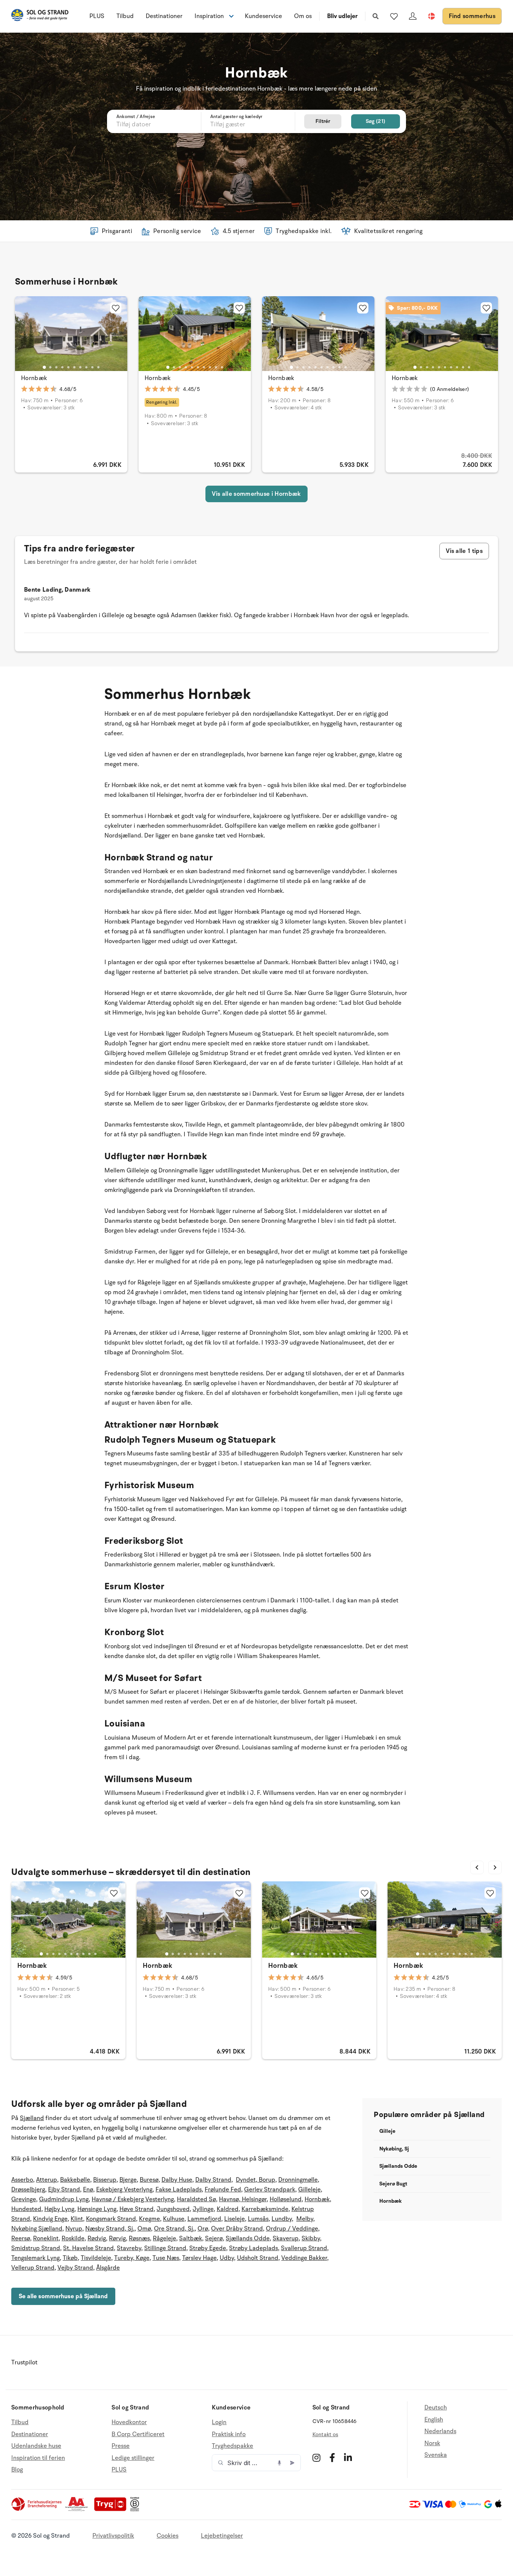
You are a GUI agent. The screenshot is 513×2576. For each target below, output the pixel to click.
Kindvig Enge (50, 2219)
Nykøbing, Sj (394, 2149)
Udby (227, 2258)
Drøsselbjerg (28, 2190)
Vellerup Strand (33, 2268)
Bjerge (128, 2180)
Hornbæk (34, 378)
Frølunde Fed (223, 2190)
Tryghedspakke (232, 2446)
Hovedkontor (129, 2422)
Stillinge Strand (165, 2248)
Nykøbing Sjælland (37, 2229)
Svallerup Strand (304, 2248)
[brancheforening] (37, 2509)
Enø (88, 2190)
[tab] (44, 367)
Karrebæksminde (265, 2209)
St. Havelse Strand (88, 2248)
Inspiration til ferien (38, 2458)
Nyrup (74, 2229)
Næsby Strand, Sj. (110, 2229)
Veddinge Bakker (304, 2258)
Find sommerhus (472, 16)
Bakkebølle (75, 2180)
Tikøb (70, 2258)
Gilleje (387, 2131)
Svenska (436, 2455)
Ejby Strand (64, 2190)
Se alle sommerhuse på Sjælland (63, 2296)
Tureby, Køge (132, 2258)
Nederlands (440, 2431)
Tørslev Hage (199, 2258)
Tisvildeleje (96, 2258)
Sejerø (214, 2238)
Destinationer (164, 16)
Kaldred (228, 2209)
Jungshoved (173, 2209)
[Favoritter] (394, 16)
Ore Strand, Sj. (174, 2229)
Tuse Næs (166, 2258)
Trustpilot (24, 2362)
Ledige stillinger (133, 2458)
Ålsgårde (108, 2268)
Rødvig (97, 2238)
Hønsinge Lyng (97, 2209)
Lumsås (258, 2219)
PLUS (97, 16)
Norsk (432, 2443)
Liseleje (235, 2219)
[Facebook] (332, 2458)
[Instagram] (316, 2458)
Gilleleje (309, 2190)
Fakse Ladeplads (179, 2190)
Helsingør (253, 2199)
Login (219, 2422)
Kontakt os (325, 2434)
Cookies (167, 2536)
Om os (303, 16)
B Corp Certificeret (138, 2434)
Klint (77, 2219)
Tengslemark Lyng (35, 2258)
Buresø (149, 2180)
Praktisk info (229, 2434)
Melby (305, 2219)
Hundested (26, 2209)
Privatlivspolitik (113, 2536)
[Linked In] (348, 2458)
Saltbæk (191, 2238)
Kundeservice (263, 16)
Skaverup (286, 2238)
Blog (17, 2470)
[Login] (413, 16)
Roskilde (73, 2238)
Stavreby (129, 2248)
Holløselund (286, 2199)
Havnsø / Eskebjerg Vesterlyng (133, 2199)
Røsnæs (139, 2238)
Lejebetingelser (222, 2536)
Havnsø (229, 2199)
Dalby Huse (177, 2180)
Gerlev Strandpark (270, 2190)
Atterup (47, 2180)
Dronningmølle (298, 2180)
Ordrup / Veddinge (292, 2229)
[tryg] (112, 2509)
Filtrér (323, 121)
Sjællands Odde (248, 2238)
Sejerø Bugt (393, 2184)
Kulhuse (174, 2219)
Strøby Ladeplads (253, 2248)
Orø (203, 2229)
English (434, 2420)
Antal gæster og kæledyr (236, 117)
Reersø (21, 2238)
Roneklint (46, 2238)
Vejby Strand (75, 2268)
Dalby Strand (213, 2180)
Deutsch (436, 2408)
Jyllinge (203, 2209)
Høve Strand (137, 2209)
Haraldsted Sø (196, 2199)
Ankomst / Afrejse (136, 117)
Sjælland (32, 2118)
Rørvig (117, 2238)
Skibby (311, 2238)
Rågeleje (164, 2238)
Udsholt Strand (258, 2258)
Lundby (282, 2219)
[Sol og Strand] (40, 16)
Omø (144, 2229)
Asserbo (22, 2180)
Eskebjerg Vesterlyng (124, 2190)
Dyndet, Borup (256, 2180)
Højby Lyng (59, 2209)
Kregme (149, 2219)
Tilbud (125, 16)
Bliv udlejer (342, 16)
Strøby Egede (208, 2248)
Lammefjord (204, 2219)
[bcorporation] (137, 2509)
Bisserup (105, 2180)
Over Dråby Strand (237, 2229)
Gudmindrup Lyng (64, 2199)
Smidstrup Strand (36, 2248)
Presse (121, 2446)
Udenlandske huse (36, 2446)
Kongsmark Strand (111, 2219)
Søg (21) (376, 121)
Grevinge (24, 2199)
